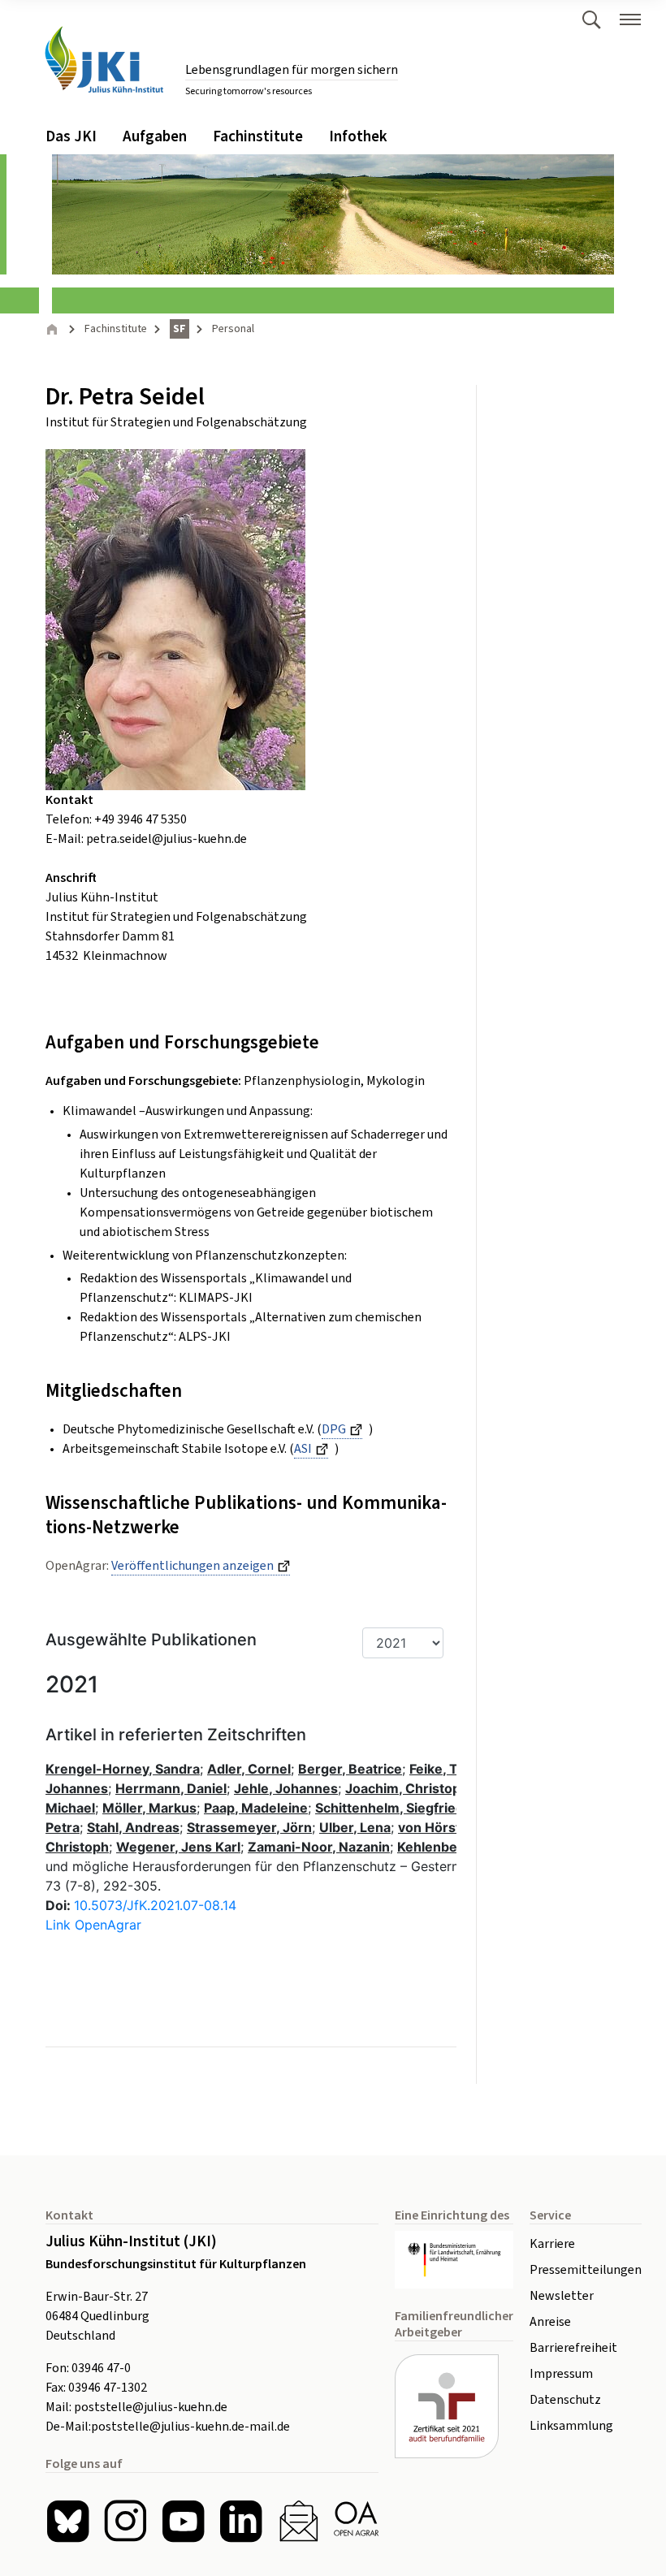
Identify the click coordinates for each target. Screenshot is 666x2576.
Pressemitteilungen (586, 2270)
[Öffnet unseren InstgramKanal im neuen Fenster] (125, 2521)
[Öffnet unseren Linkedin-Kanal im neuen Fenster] (241, 2521)
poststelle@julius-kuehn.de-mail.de (190, 2427)
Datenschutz (565, 2400)
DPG (334, 1429)
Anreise (550, 2322)
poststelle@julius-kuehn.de (151, 2407)
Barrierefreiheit (573, 2348)
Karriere (552, 2244)
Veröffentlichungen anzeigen (192, 1566)
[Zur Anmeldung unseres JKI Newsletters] (298, 2521)
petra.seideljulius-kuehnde (166, 839)
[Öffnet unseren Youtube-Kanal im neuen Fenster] (183, 2521)
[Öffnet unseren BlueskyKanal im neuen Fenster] (68, 2521)
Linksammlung (571, 2426)
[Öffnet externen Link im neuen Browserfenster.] (454, 2260)
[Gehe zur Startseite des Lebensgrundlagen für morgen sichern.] (104, 60)
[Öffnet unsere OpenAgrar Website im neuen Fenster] (356, 2521)
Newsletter (562, 2296)
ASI (303, 1449)
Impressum (561, 2374)
